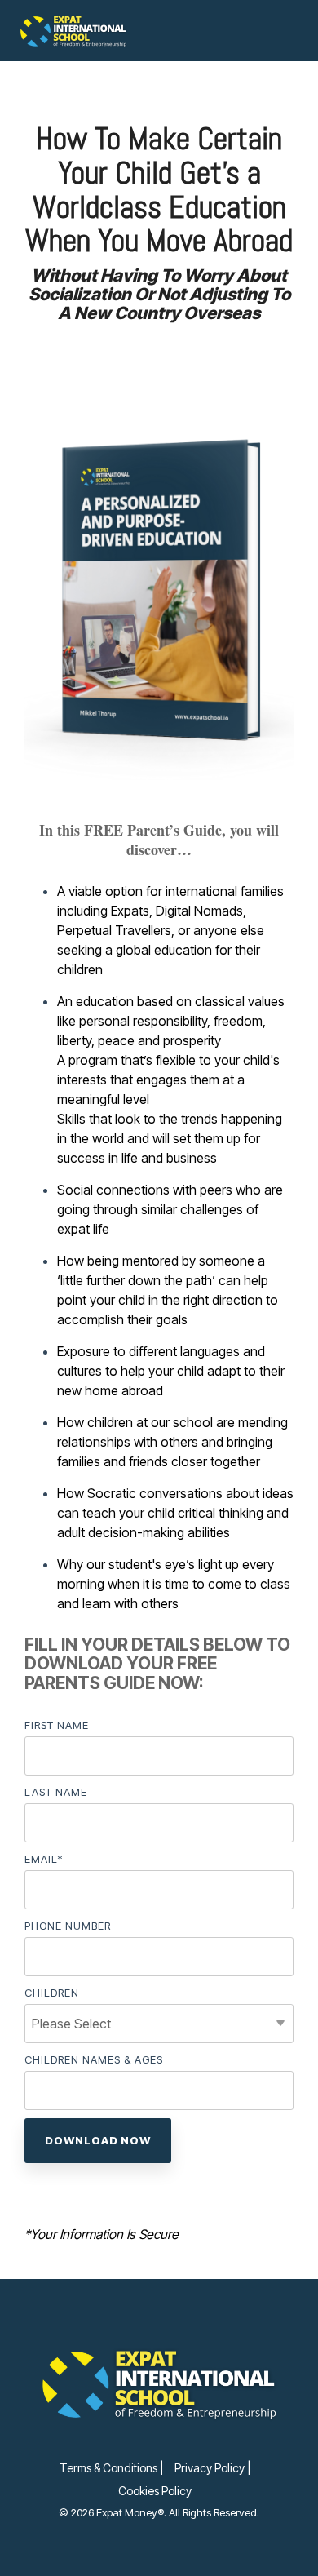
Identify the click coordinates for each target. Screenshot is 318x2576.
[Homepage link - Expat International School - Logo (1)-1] (159, 2441)
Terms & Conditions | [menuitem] (111, 2468)
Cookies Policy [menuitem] (155, 2491)
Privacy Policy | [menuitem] (212, 2468)
